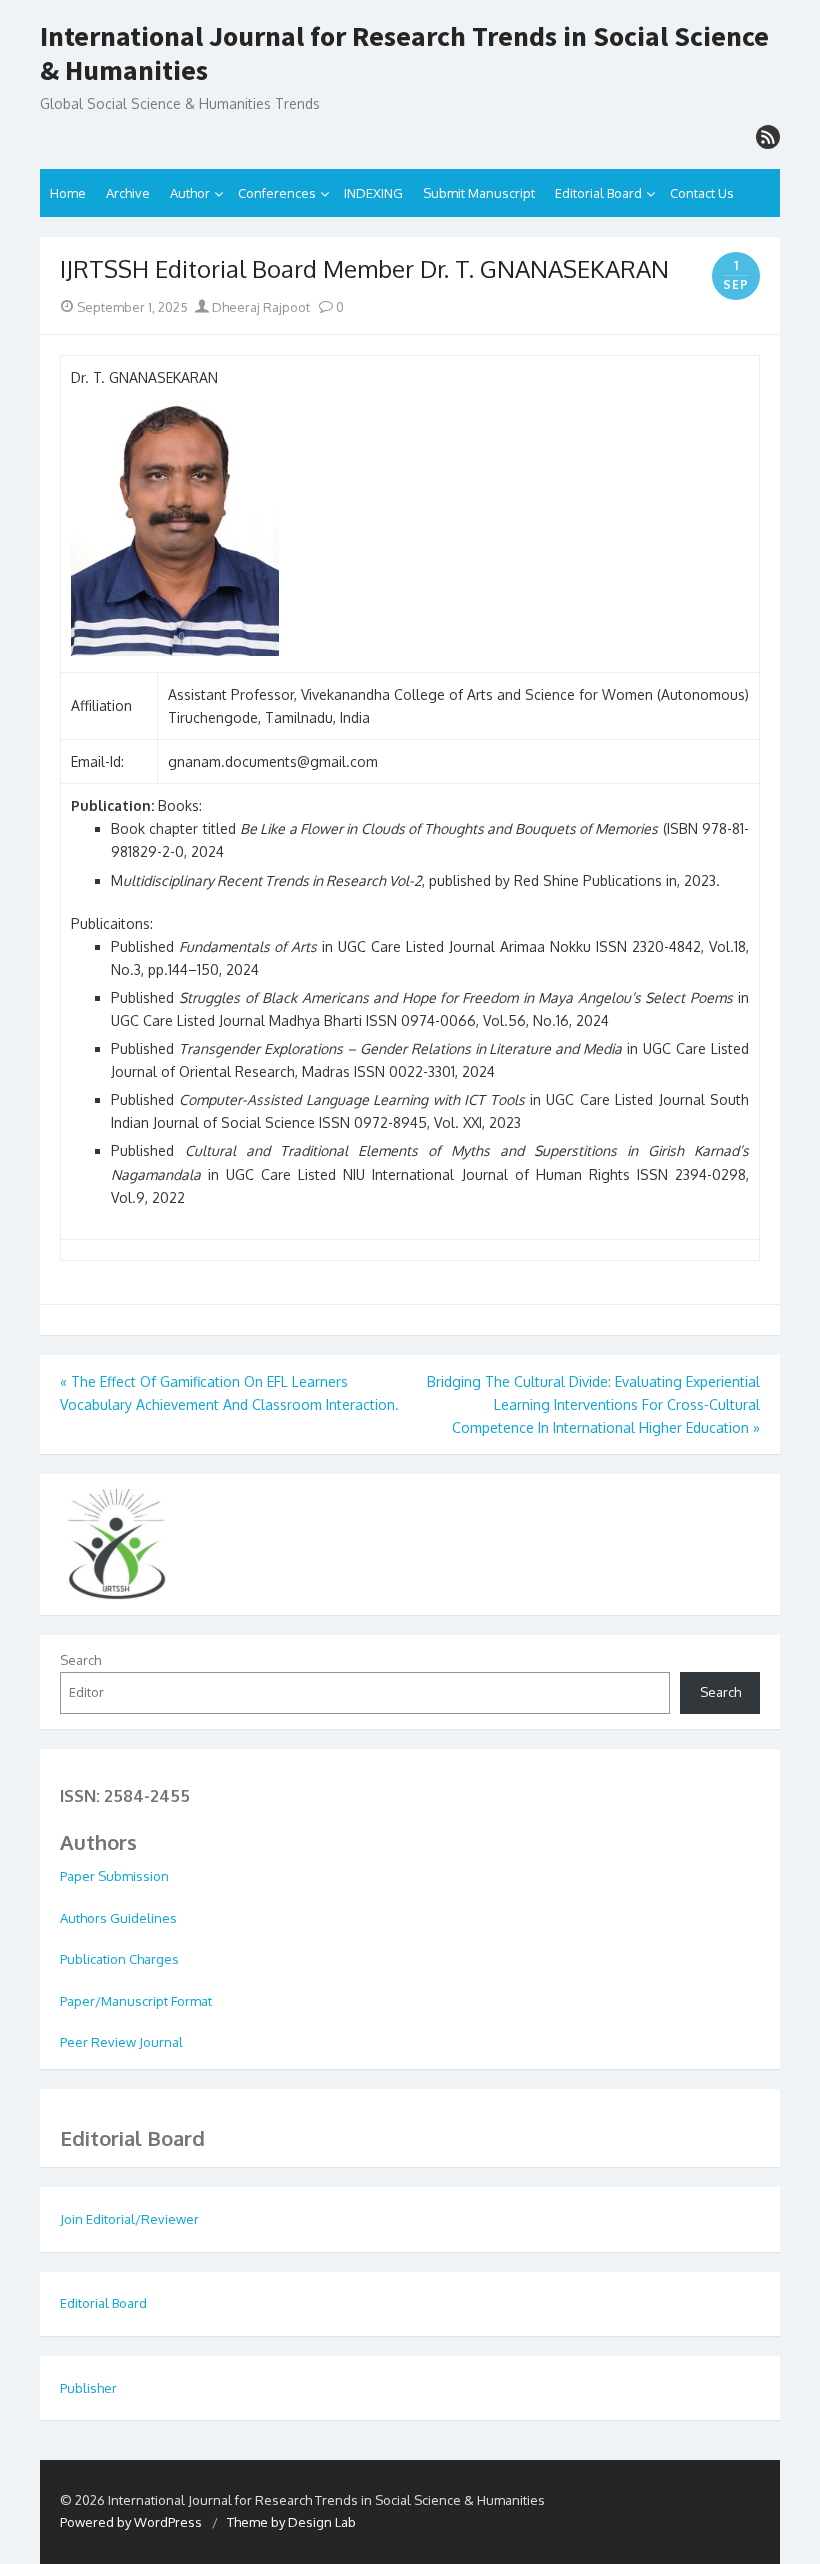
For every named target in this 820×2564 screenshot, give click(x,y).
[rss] (768, 137)
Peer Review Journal (121, 2042)
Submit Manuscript (479, 193)
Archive (128, 193)
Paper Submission (114, 1876)
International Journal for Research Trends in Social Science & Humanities (404, 53)
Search (80, 1660)
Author (190, 193)
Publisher (88, 2388)
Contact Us (702, 193)
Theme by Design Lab (291, 2522)
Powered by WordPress (131, 2522)
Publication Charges (119, 1959)
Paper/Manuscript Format (136, 2001)
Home (68, 193)
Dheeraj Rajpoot (259, 307)
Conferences (277, 193)
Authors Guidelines (118, 1918)
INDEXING (373, 193)
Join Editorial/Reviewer (129, 2219)
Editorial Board (598, 193)
